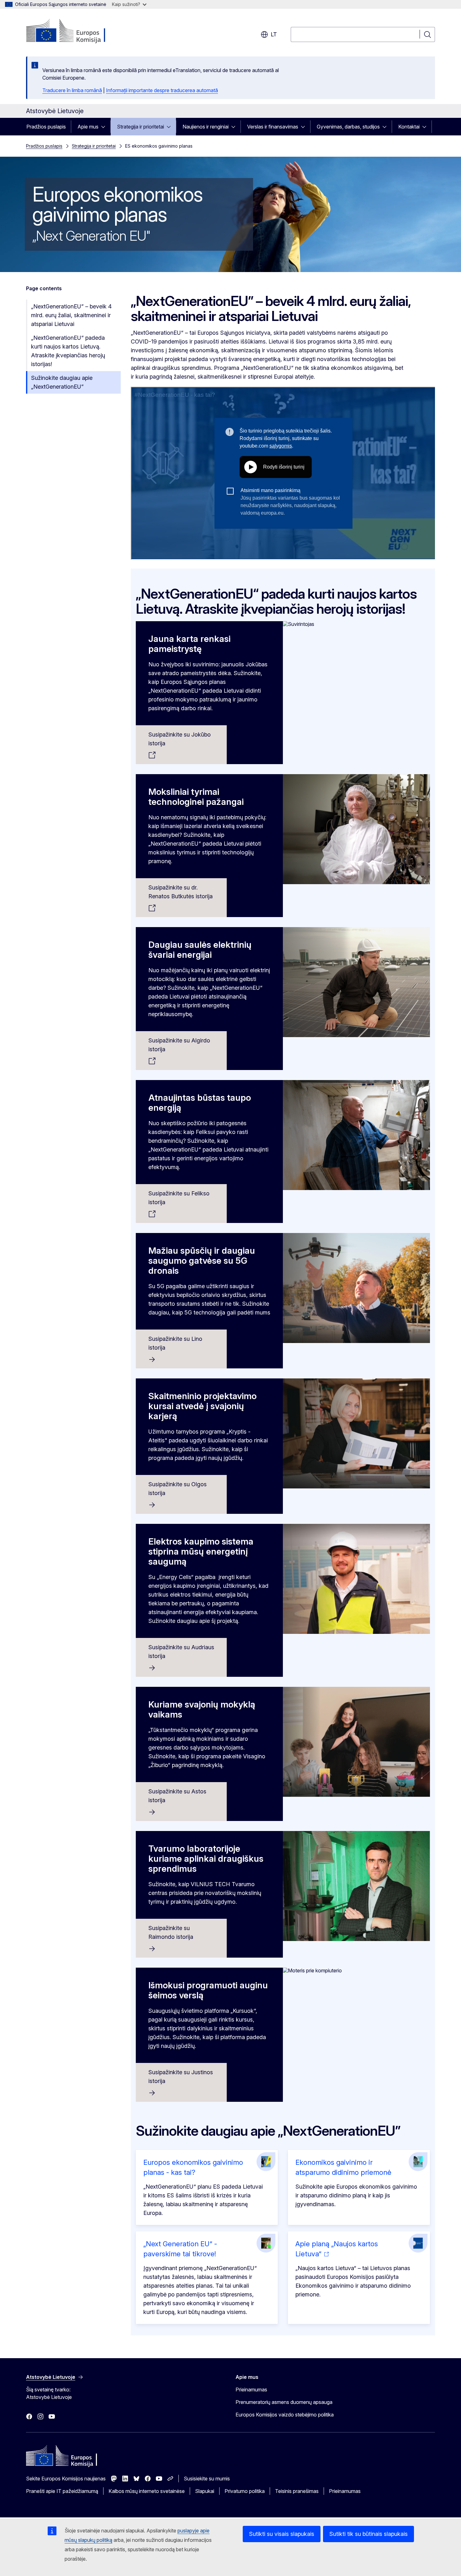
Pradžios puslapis (46, 127)
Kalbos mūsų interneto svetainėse (147, 2491)
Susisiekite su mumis (207, 2479)
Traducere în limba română (72, 90)
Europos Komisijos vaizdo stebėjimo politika (285, 2415)
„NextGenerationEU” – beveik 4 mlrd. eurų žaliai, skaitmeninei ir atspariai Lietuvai (71, 315)
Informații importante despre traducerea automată (162, 90)
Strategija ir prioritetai (140, 127)
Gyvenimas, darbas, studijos (348, 127)
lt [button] (274, 34)
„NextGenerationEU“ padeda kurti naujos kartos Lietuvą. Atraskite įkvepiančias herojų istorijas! (68, 351)
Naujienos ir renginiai (206, 127)
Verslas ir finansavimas (273, 127)
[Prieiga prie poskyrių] (105, 127)
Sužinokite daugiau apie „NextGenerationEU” (62, 382)
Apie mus (88, 127)
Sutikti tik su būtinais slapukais (368, 2534)
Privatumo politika (245, 2491)
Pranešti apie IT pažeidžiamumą (62, 2491)
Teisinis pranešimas (297, 2491)
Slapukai (205, 2491)
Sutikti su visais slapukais (282, 2534)
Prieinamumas (251, 2390)
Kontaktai (409, 127)
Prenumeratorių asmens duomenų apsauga (284, 2402)
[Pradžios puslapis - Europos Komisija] (77, 31)
